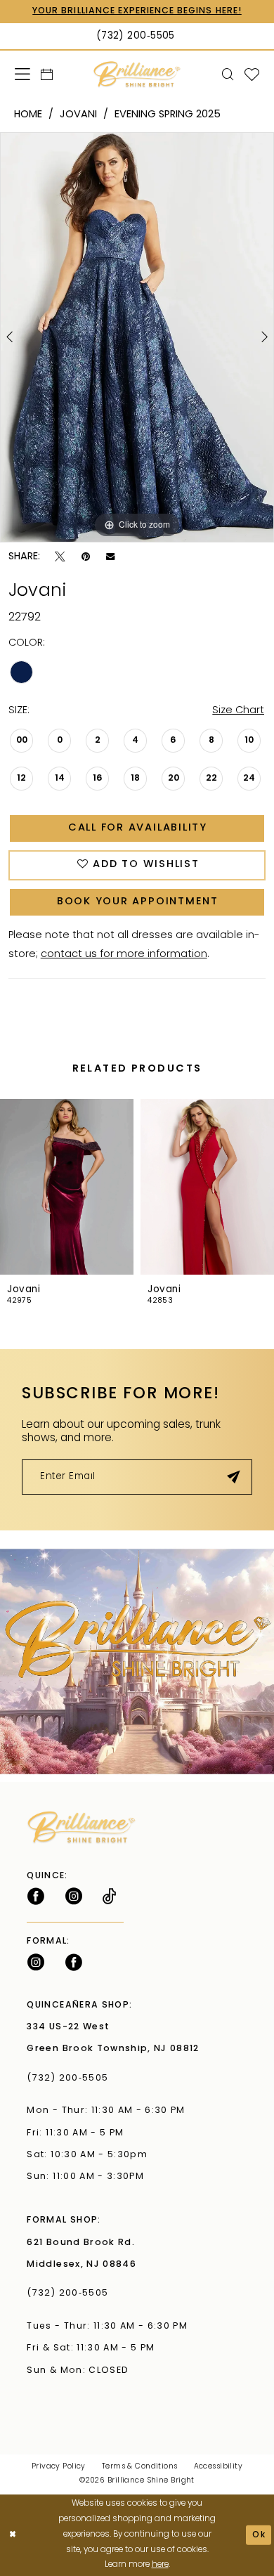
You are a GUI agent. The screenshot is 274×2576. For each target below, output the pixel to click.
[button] (22, 74)
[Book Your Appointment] (47, 75)
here (160, 2565)
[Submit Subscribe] (234, 1477)
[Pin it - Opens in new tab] (86, 557)
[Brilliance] (137, 75)
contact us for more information (124, 955)
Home (28, 115)
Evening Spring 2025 (168, 115)
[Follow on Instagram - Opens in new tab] (74, 1897)
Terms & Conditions (140, 2467)
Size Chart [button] (238, 711)
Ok (259, 2535)
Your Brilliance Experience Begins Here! (137, 11)
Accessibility (218, 2467)
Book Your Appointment (138, 902)
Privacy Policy (59, 2467)
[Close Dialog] (13, 2535)
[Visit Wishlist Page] (252, 75)
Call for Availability (138, 828)
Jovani (78, 115)
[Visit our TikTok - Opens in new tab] (110, 1897)
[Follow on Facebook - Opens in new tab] (36, 1897)
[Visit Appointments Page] (137, 1661)
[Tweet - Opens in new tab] (60, 557)
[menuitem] (22, 74)
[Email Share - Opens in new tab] (110, 558)
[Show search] (228, 75)
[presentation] (67, 1187)
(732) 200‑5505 (70, 2079)
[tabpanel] (137, 337)
